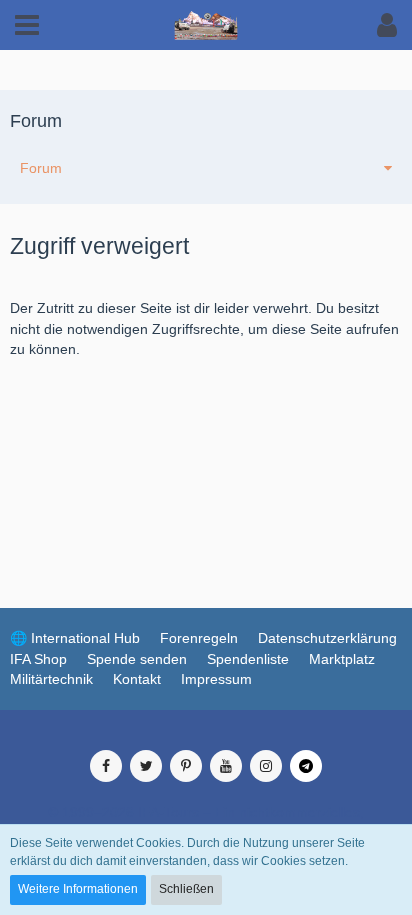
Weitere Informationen (78, 889)
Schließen (186, 889)
